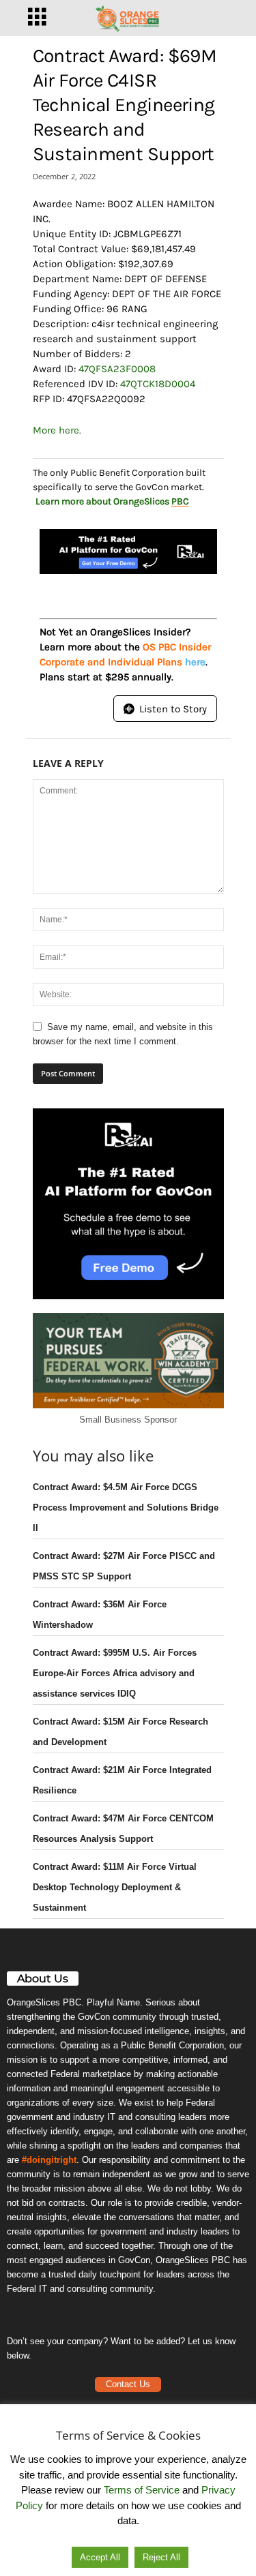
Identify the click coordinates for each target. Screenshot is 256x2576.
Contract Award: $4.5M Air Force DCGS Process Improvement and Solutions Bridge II (126, 1507)
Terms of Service (142, 2490)
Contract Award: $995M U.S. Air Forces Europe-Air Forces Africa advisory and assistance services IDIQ (115, 1673)
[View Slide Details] (128, 551)
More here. (57, 430)
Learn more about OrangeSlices (112, 501)
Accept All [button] (100, 2557)
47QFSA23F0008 (117, 369)
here (195, 662)
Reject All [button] (161, 2557)
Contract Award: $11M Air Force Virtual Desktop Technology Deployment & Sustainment (115, 1887)
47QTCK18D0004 (158, 384)
